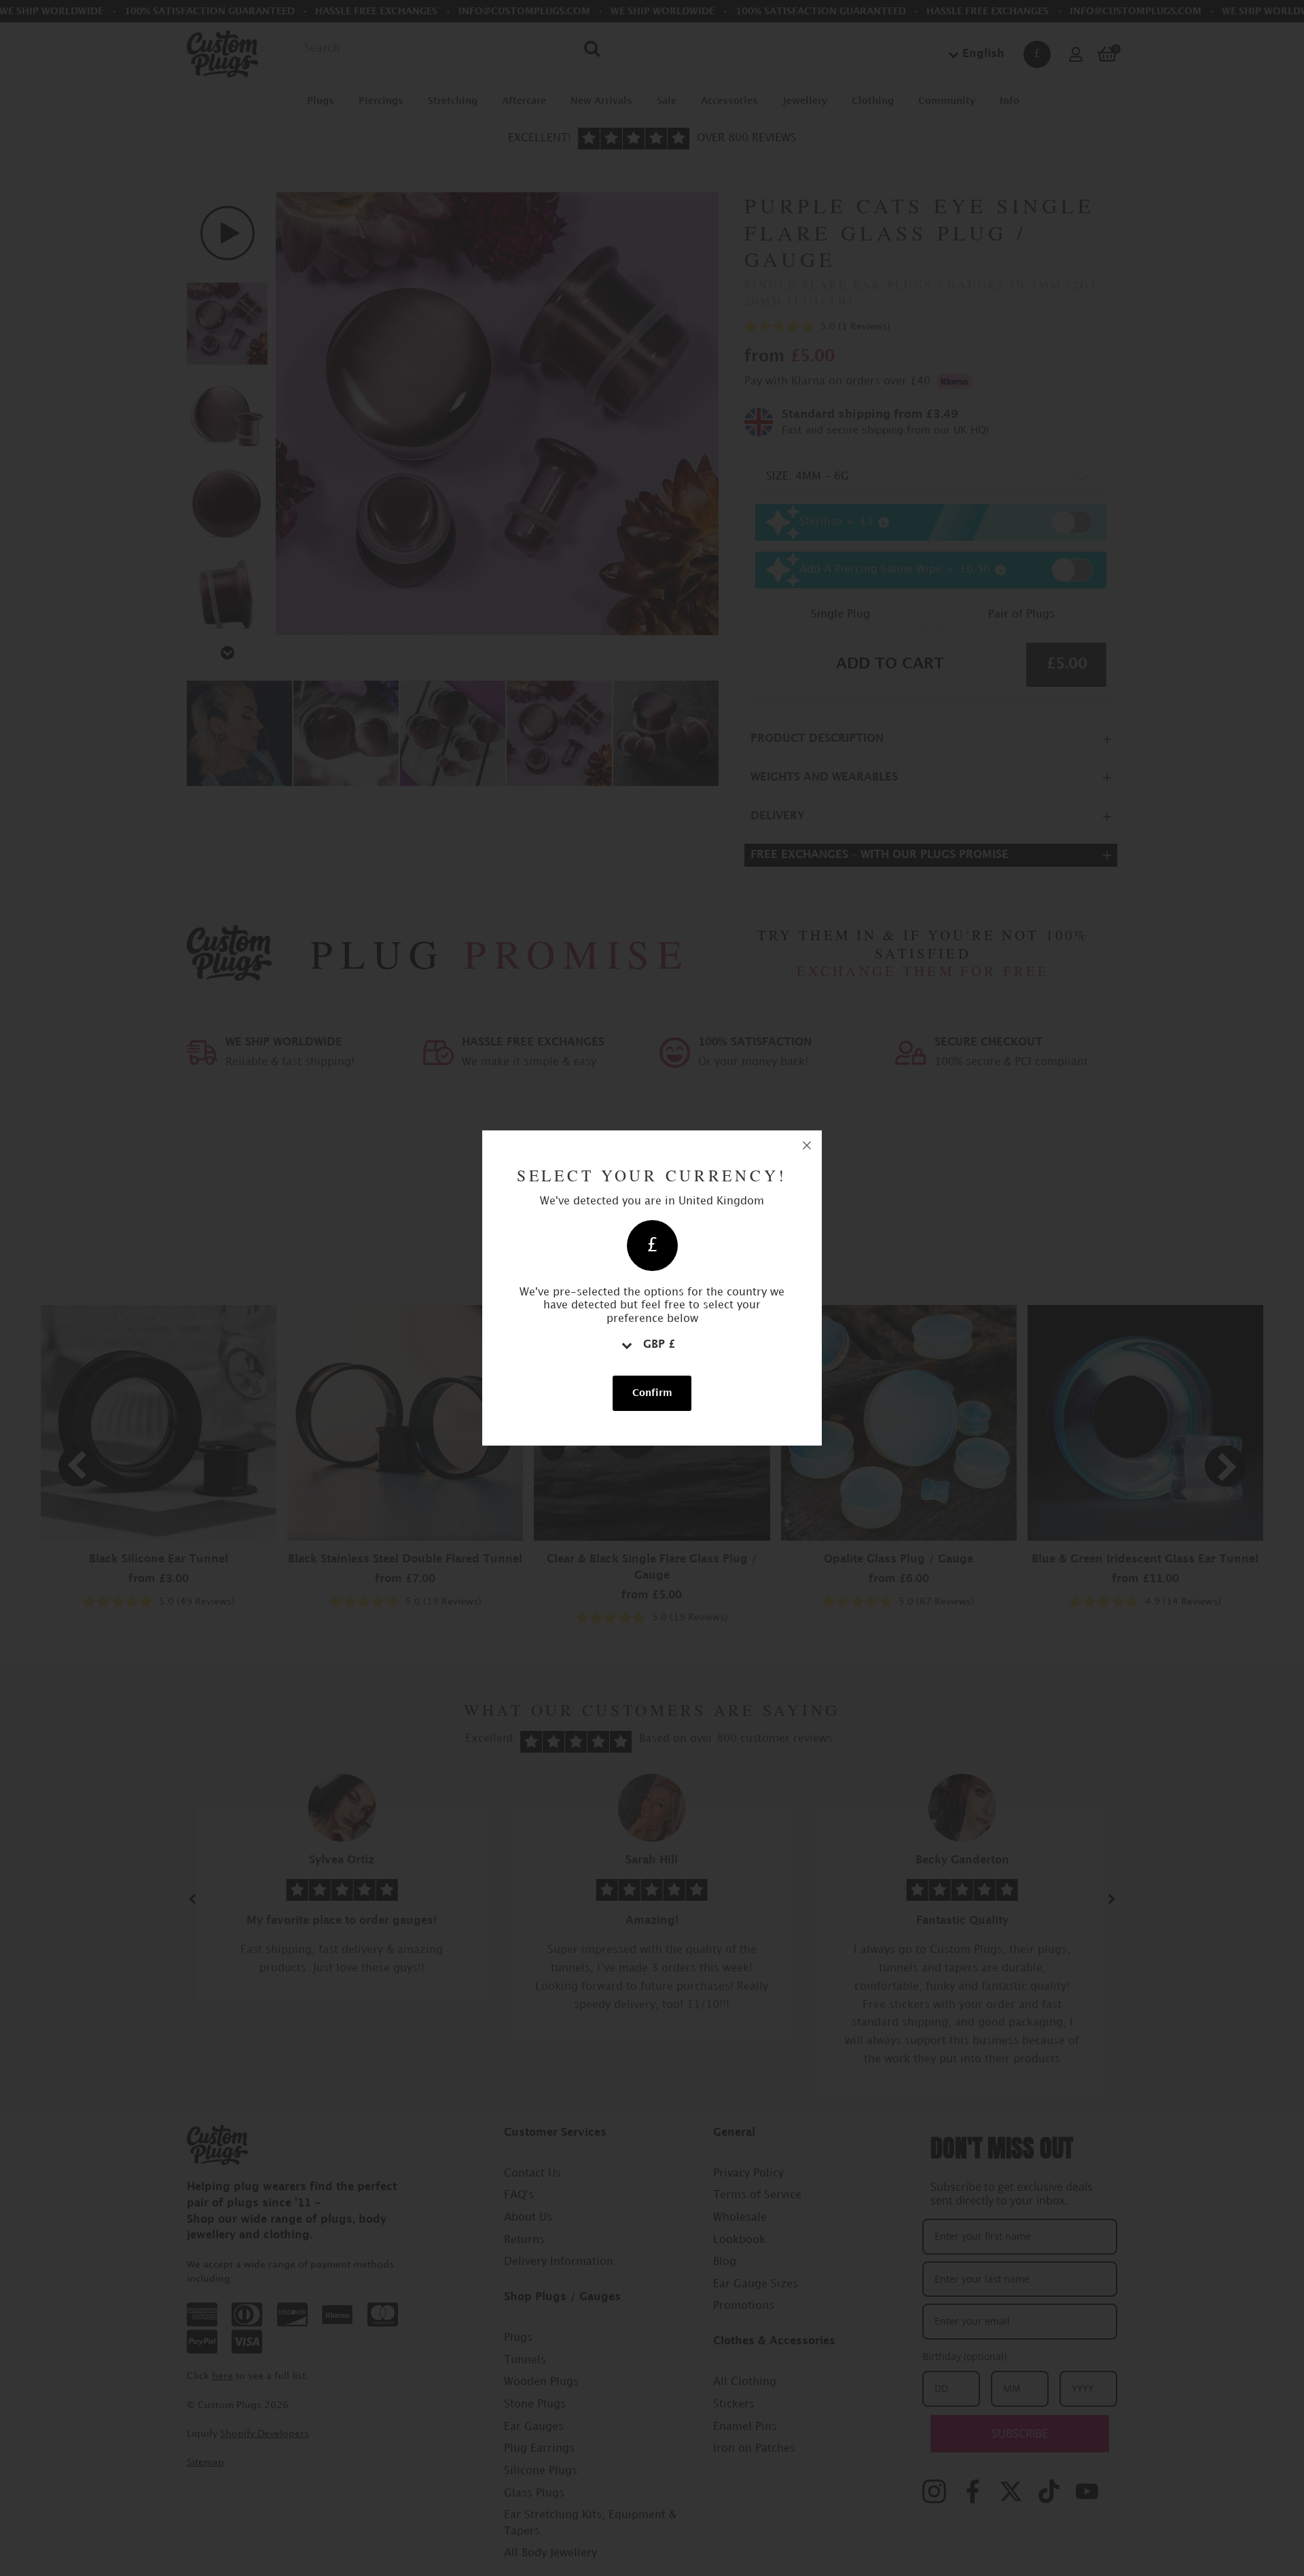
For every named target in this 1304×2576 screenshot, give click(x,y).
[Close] (807, 1145)
